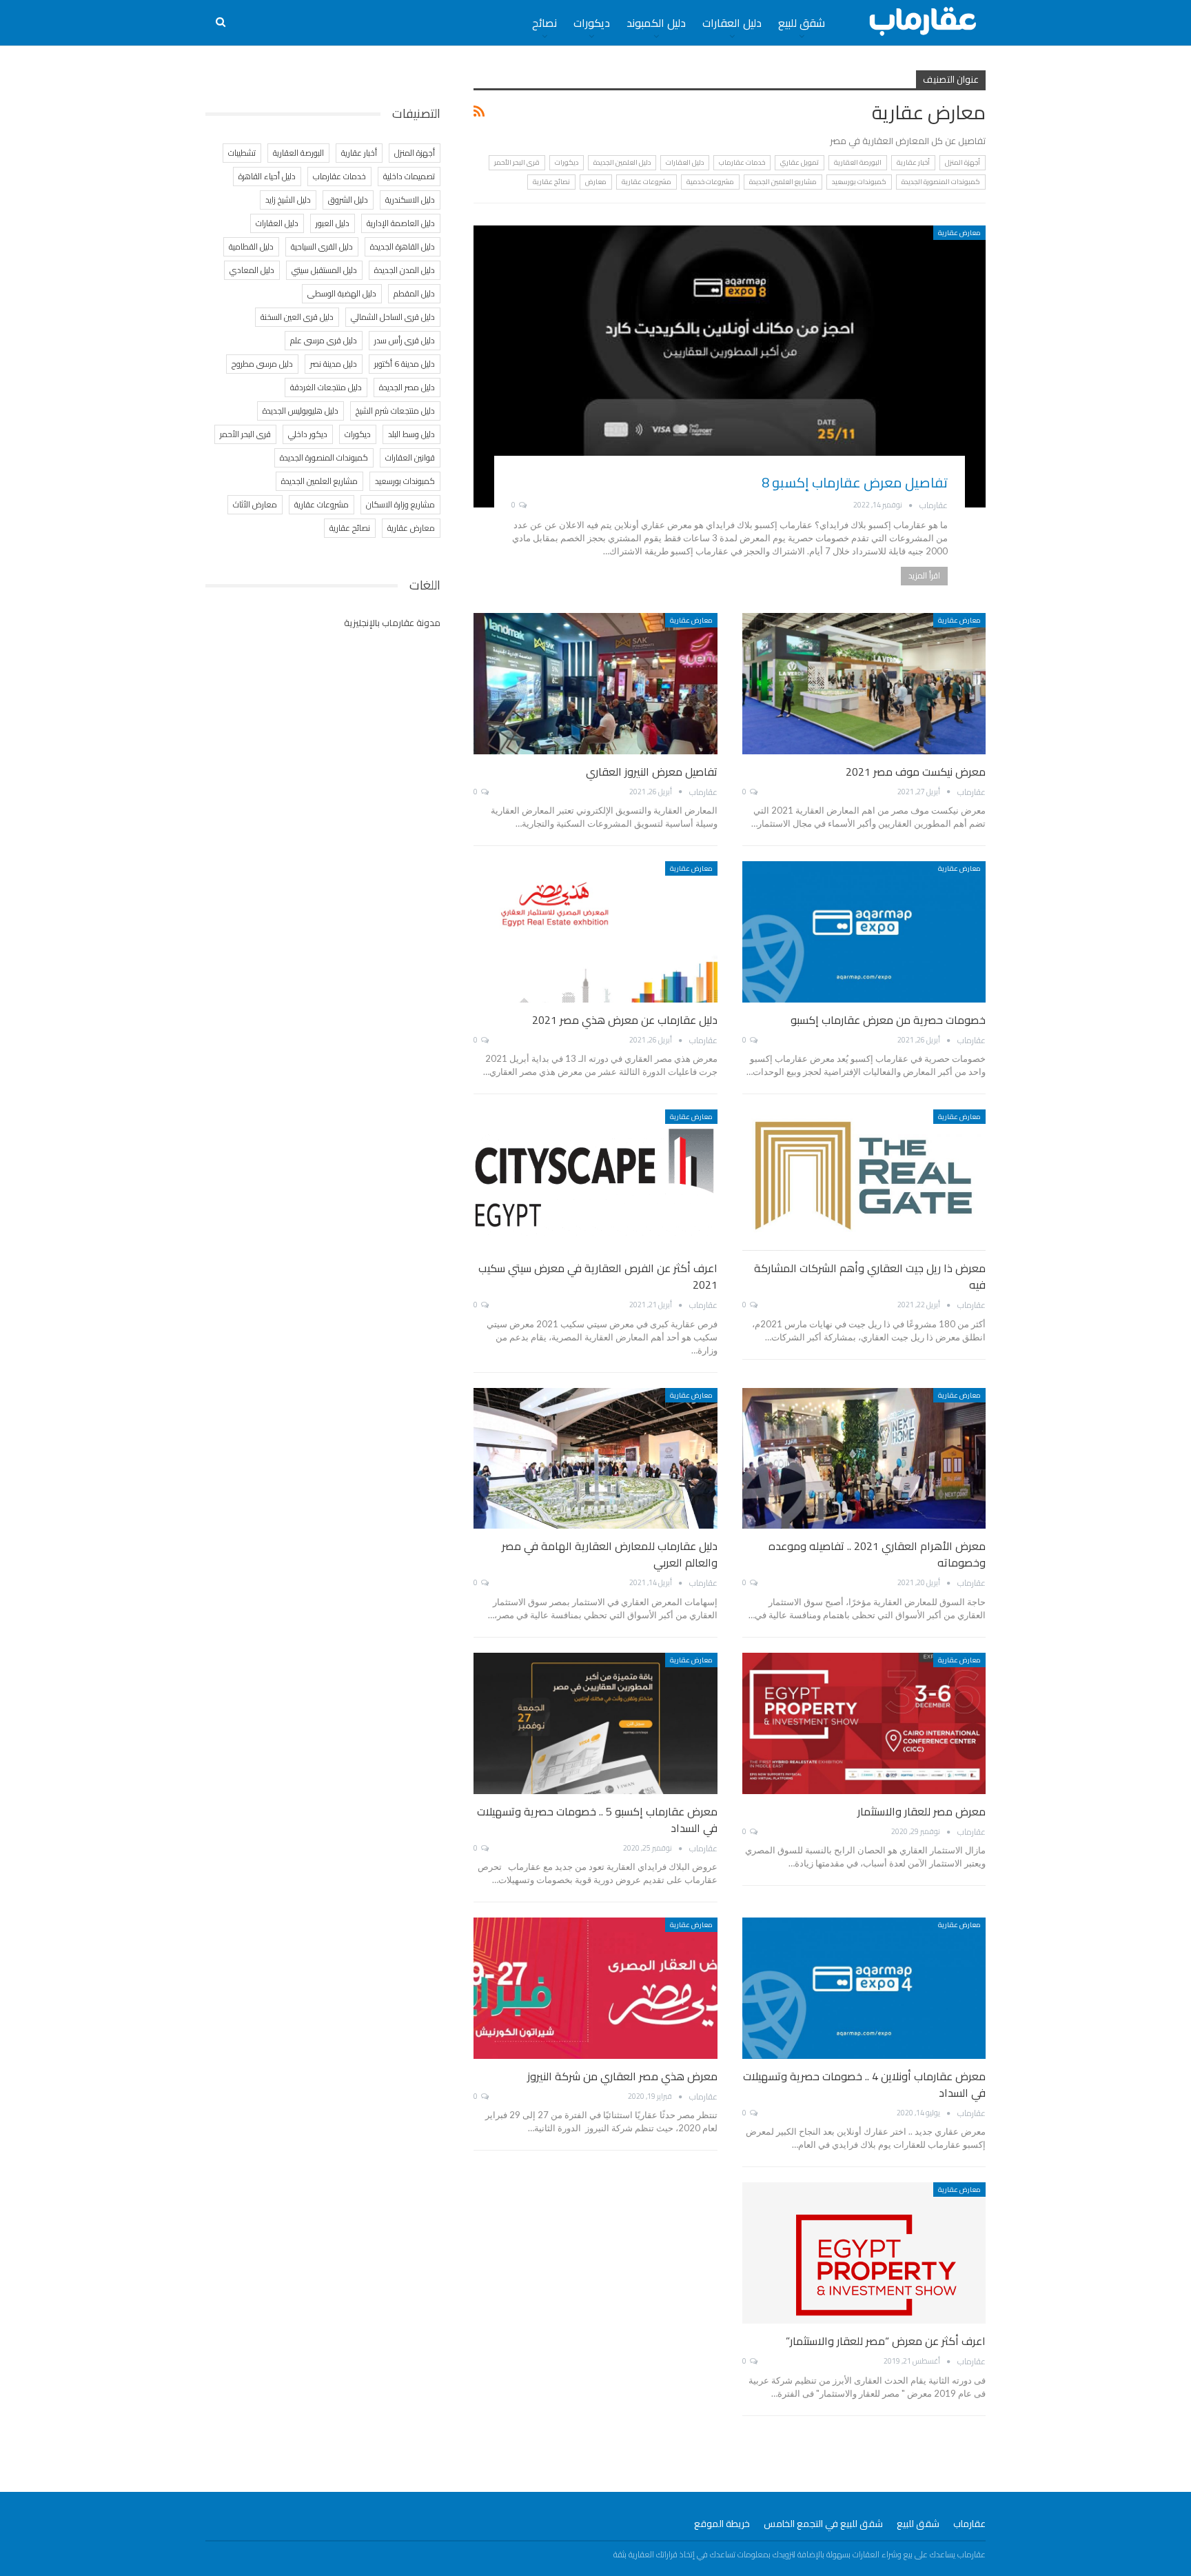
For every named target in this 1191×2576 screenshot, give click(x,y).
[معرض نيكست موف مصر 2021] (864, 684)
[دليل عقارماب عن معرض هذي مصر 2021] (595, 932)
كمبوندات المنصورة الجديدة (941, 182)
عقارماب (969, 2524)
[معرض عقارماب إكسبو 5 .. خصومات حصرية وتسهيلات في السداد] (595, 1723)
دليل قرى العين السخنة (297, 317)
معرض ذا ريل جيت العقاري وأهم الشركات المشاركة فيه (870, 1276)
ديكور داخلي (308, 434)
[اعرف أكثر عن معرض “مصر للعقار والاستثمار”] (864, 2253)
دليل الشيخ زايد (288, 200)
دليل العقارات (732, 23)
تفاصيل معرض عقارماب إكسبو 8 (855, 482)
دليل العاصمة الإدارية (401, 223)
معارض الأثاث (255, 504)
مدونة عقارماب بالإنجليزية (392, 623)
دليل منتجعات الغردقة (326, 387)
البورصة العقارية (858, 162)
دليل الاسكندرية (410, 200)
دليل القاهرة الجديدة (403, 246)
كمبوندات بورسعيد (859, 182)
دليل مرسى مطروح (262, 364)
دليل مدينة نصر (334, 364)
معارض (596, 182)
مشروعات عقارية (647, 182)
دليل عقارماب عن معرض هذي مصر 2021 (625, 1020)
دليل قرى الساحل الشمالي (393, 317)
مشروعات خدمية (710, 182)
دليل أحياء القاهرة (267, 176)
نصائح (544, 23)
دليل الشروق (348, 200)
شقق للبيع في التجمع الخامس (823, 2524)
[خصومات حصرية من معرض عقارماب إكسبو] (864, 932)
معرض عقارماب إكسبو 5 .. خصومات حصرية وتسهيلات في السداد (597, 1820)
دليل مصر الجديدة (407, 387)
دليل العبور (333, 223)
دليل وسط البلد (411, 434)
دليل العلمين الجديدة (622, 162)
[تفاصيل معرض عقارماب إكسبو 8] (730, 366)
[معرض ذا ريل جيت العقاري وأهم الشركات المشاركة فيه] (864, 1180)
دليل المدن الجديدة (405, 270)
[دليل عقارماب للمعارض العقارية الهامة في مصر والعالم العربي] (595, 1459)
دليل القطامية (251, 246)
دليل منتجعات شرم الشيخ (395, 411)
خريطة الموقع (722, 2524)
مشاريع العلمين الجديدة (783, 182)
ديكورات (592, 23)
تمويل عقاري (800, 162)
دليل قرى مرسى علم (324, 340)
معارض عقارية (959, 233)
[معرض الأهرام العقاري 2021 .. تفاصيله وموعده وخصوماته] (864, 1459)
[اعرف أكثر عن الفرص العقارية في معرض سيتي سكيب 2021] (595, 1180)
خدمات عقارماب (742, 162)
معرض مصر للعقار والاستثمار (922, 1811)
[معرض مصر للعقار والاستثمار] (864, 1723)
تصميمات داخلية (409, 176)
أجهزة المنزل (963, 162)
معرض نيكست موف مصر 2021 (916, 772)
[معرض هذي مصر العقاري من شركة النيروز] (595, 1988)
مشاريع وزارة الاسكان (400, 504)
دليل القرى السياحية (322, 246)
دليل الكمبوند (656, 23)
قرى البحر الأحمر (517, 162)
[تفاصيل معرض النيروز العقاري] (595, 684)
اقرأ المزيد (924, 575)
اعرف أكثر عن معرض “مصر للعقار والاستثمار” (886, 2341)
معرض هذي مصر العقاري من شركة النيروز (622, 2076)
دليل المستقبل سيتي (324, 270)
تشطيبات (242, 153)
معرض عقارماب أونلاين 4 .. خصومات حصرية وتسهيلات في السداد (864, 2084)
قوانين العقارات (410, 457)
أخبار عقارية (913, 162)
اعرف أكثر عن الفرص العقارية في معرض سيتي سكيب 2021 (598, 1276)
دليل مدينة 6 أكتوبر (405, 364)
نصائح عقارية (551, 182)
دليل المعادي (252, 270)
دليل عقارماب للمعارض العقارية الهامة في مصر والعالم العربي (610, 1554)
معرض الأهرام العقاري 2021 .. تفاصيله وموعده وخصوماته (877, 1554)
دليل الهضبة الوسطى (342, 293)
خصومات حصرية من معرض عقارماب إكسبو (888, 1020)
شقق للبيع (802, 23)
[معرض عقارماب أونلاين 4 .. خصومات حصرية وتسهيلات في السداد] (864, 1988)
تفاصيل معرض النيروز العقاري (652, 772)
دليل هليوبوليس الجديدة (301, 411)
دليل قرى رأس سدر (405, 340)
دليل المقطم (414, 293)
